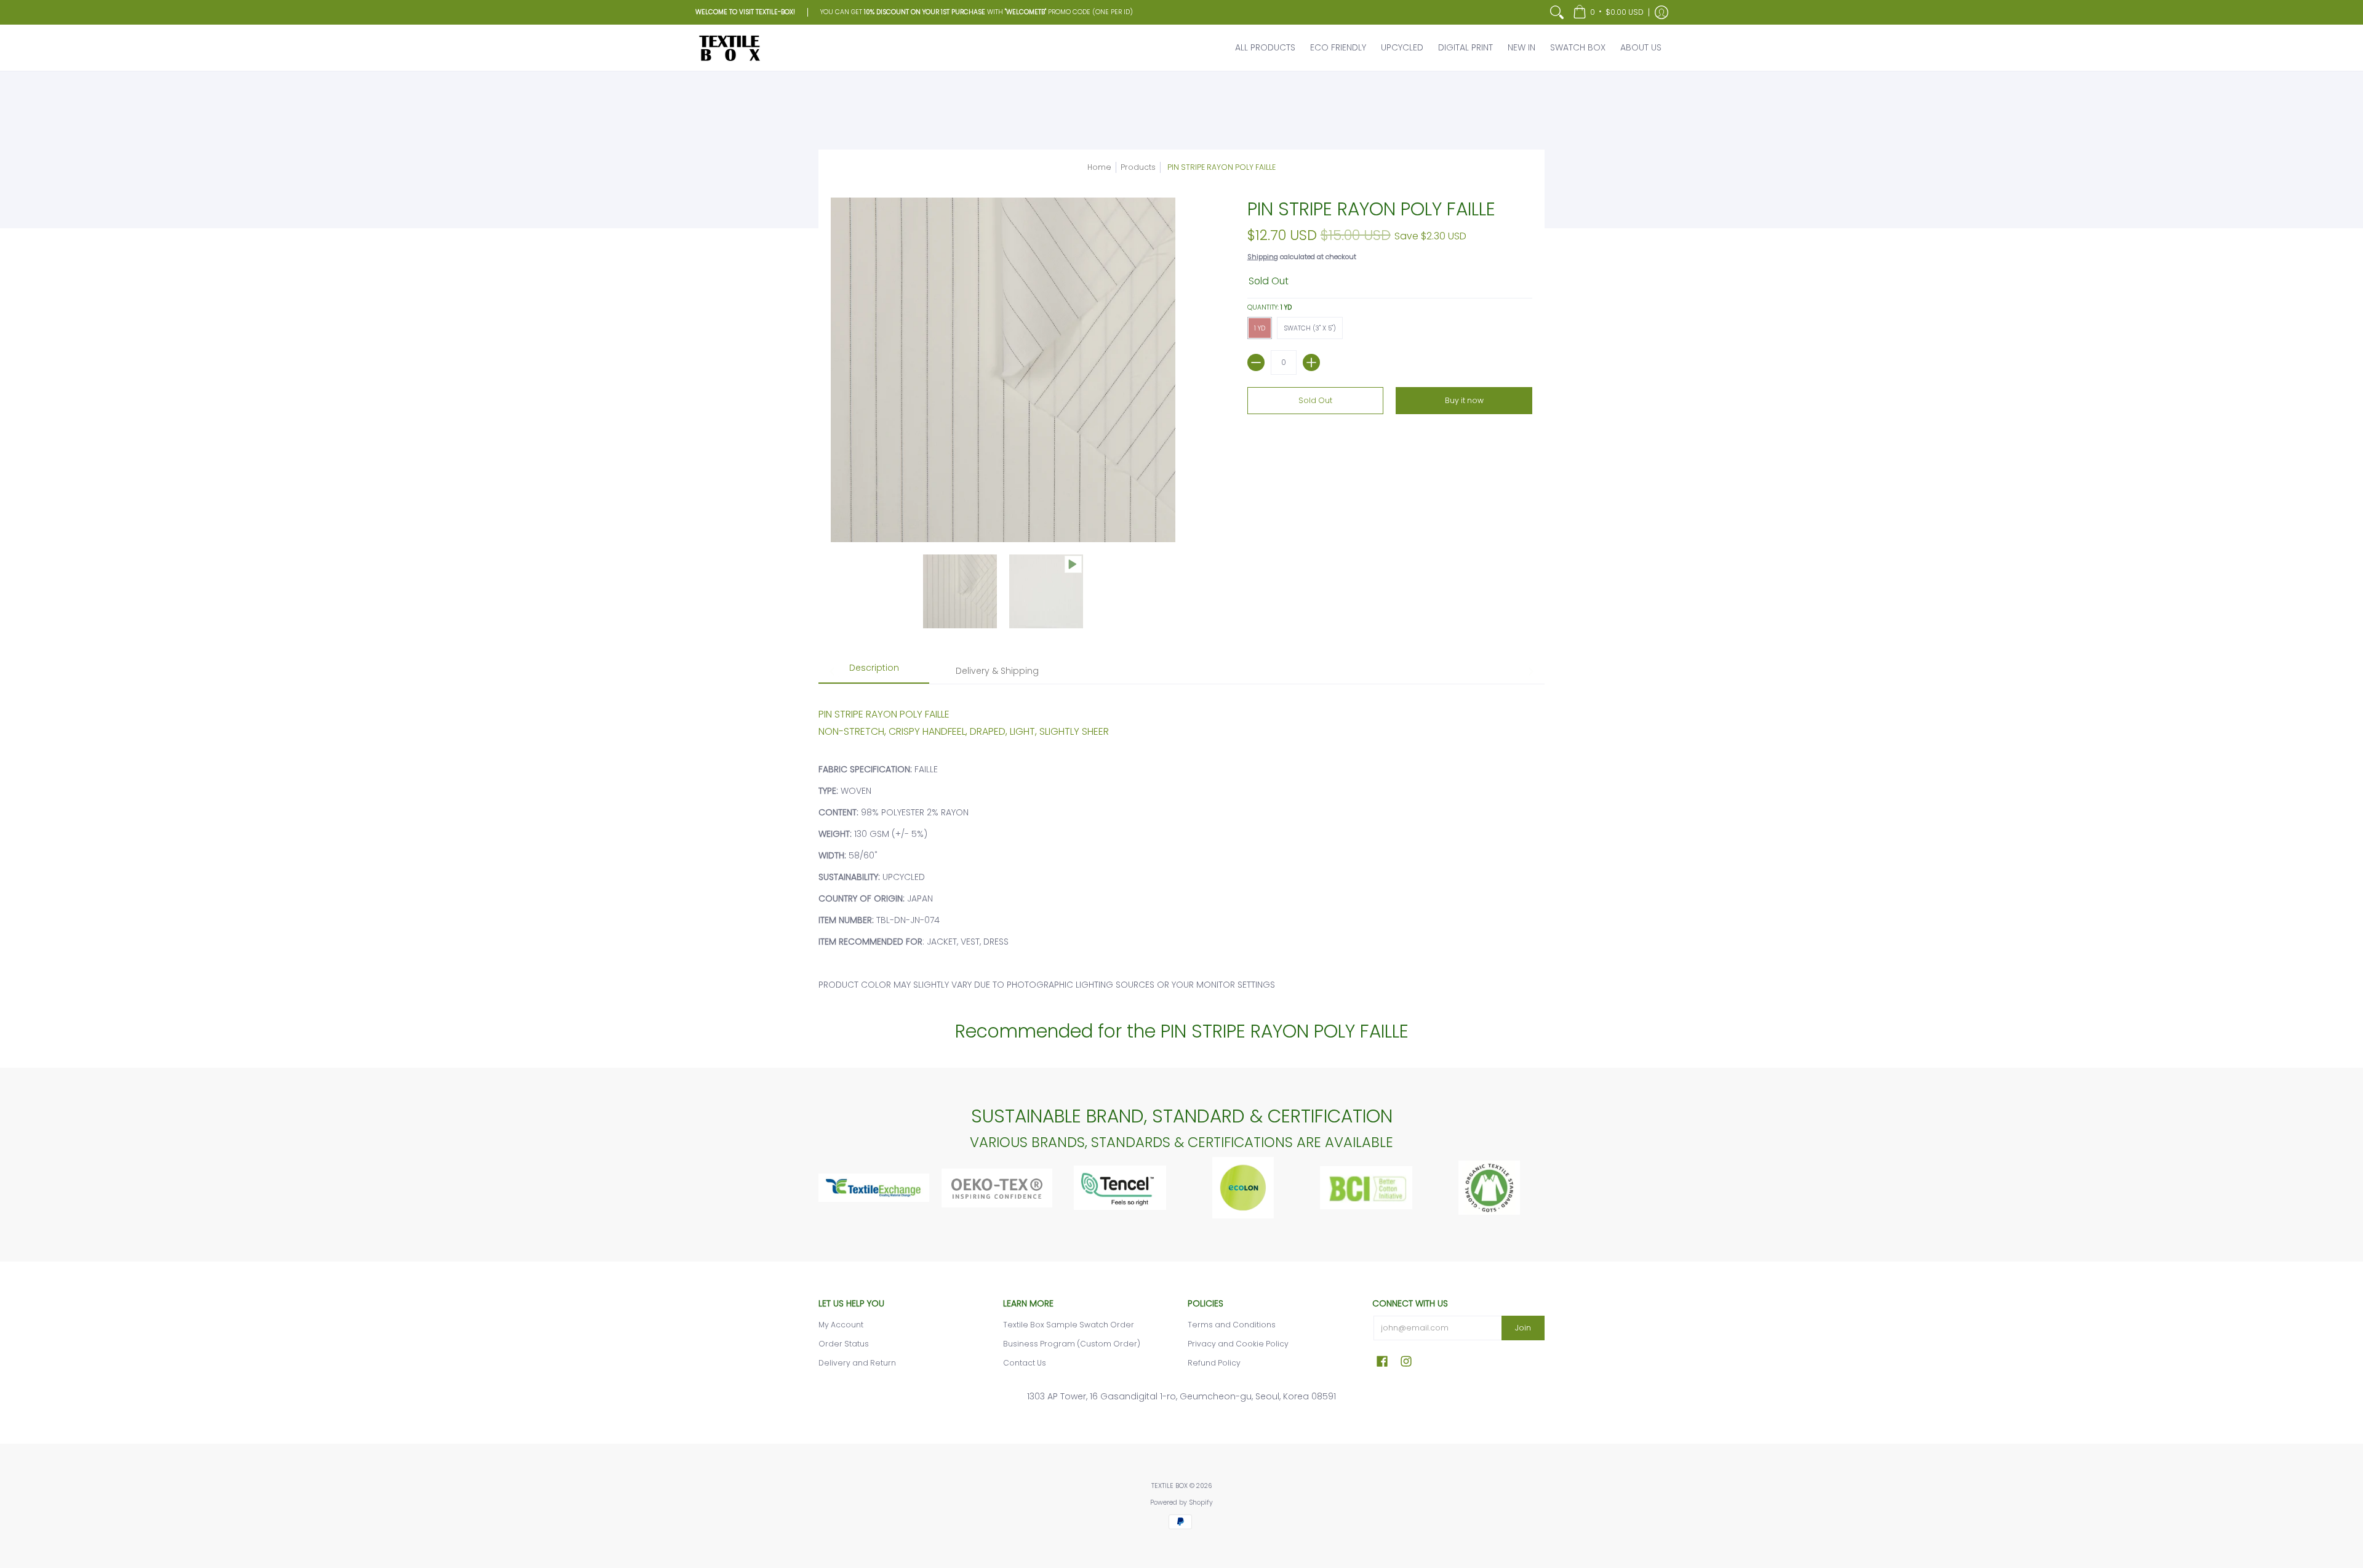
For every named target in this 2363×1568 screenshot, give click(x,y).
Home (1099, 167)
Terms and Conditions (1232, 1325)
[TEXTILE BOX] (729, 48)
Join (1523, 1328)
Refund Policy (1214, 1363)
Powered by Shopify (1181, 1502)
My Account (841, 1325)
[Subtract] (1256, 362)
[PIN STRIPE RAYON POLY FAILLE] (960, 591)
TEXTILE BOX (1170, 1486)
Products (1138, 167)
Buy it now (1464, 400)
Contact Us (1025, 1363)
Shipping (1263, 257)
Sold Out (1315, 400)
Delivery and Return (857, 1363)
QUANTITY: (1269, 307)
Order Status (844, 1344)
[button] (1608, 12)
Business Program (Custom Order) (1072, 1344)
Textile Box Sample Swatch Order (1069, 1325)
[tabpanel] (1181, 842)
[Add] (1311, 362)
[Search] (1557, 12)
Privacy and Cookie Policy (1238, 1344)
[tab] (874, 672)
